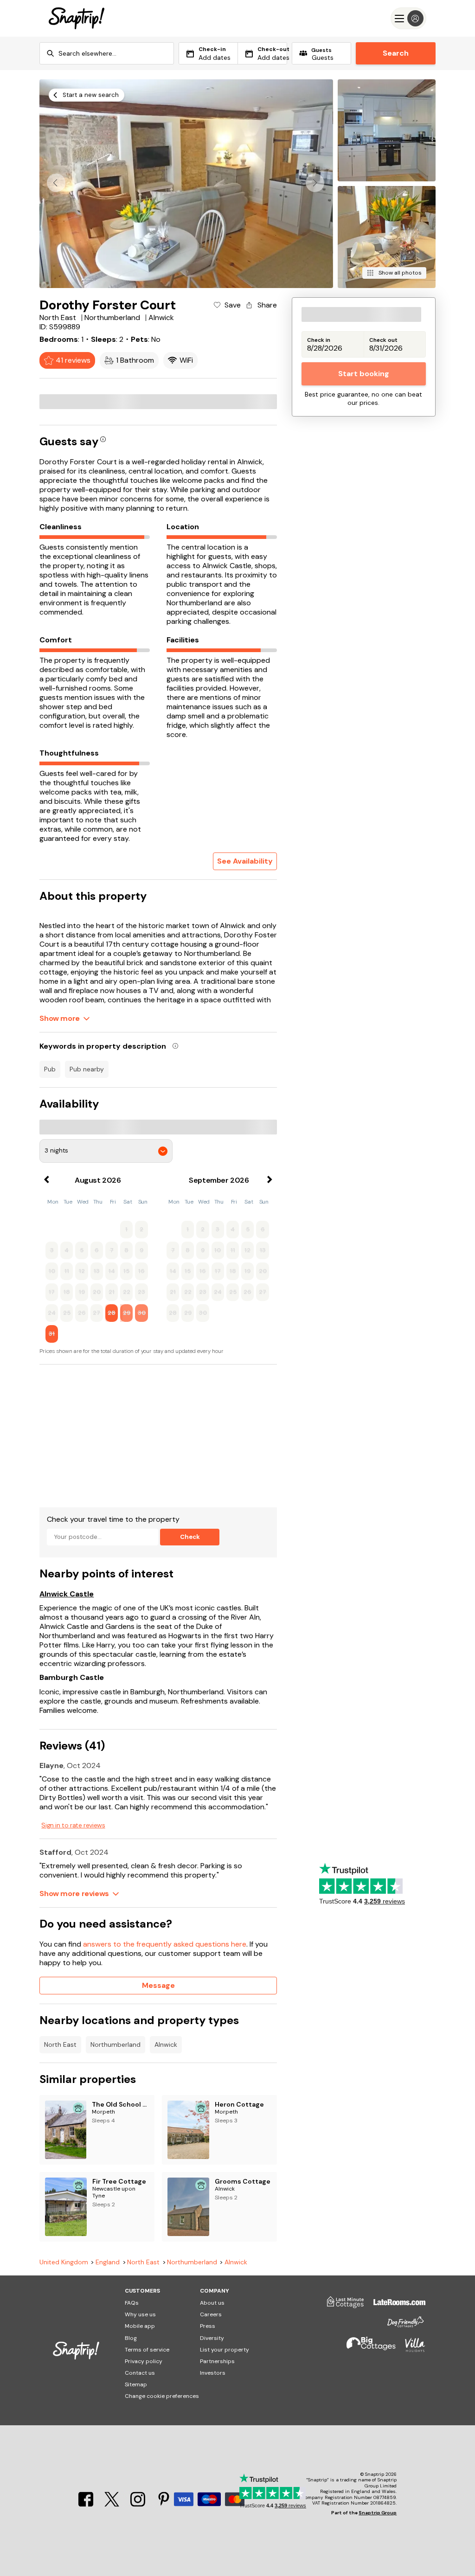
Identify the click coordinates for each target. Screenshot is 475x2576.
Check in (319, 340)
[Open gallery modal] (186, 184)
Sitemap (136, 2384)
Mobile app (140, 2326)
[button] (315, 183)
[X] (113, 2504)
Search (396, 53)
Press (208, 2326)
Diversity (212, 2338)
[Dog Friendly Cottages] (401, 2326)
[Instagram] (139, 2504)
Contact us (140, 2373)
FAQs (132, 2303)
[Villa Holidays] (411, 2349)
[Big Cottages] (366, 2349)
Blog (131, 2338)
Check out (383, 340)
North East (60, 2044)
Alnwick (166, 2044)
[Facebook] (87, 2504)
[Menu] (408, 18)
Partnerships (217, 2361)
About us (212, 2303)
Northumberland (116, 2044)
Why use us (140, 2314)
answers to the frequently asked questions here (165, 1944)
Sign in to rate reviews (73, 1825)
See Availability (245, 861)
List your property (225, 2350)
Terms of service (147, 2350)
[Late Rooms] (395, 2306)
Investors (213, 2373)
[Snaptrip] (77, 18)
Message (158, 1985)
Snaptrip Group (378, 2513)
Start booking (364, 374)
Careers (211, 2314)
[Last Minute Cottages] (341, 2306)
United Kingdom (64, 2262)
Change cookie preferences (162, 2396)
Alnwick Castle (67, 1594)
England (108, 2262)
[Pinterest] (164, 2504)
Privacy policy (144, 2361)
